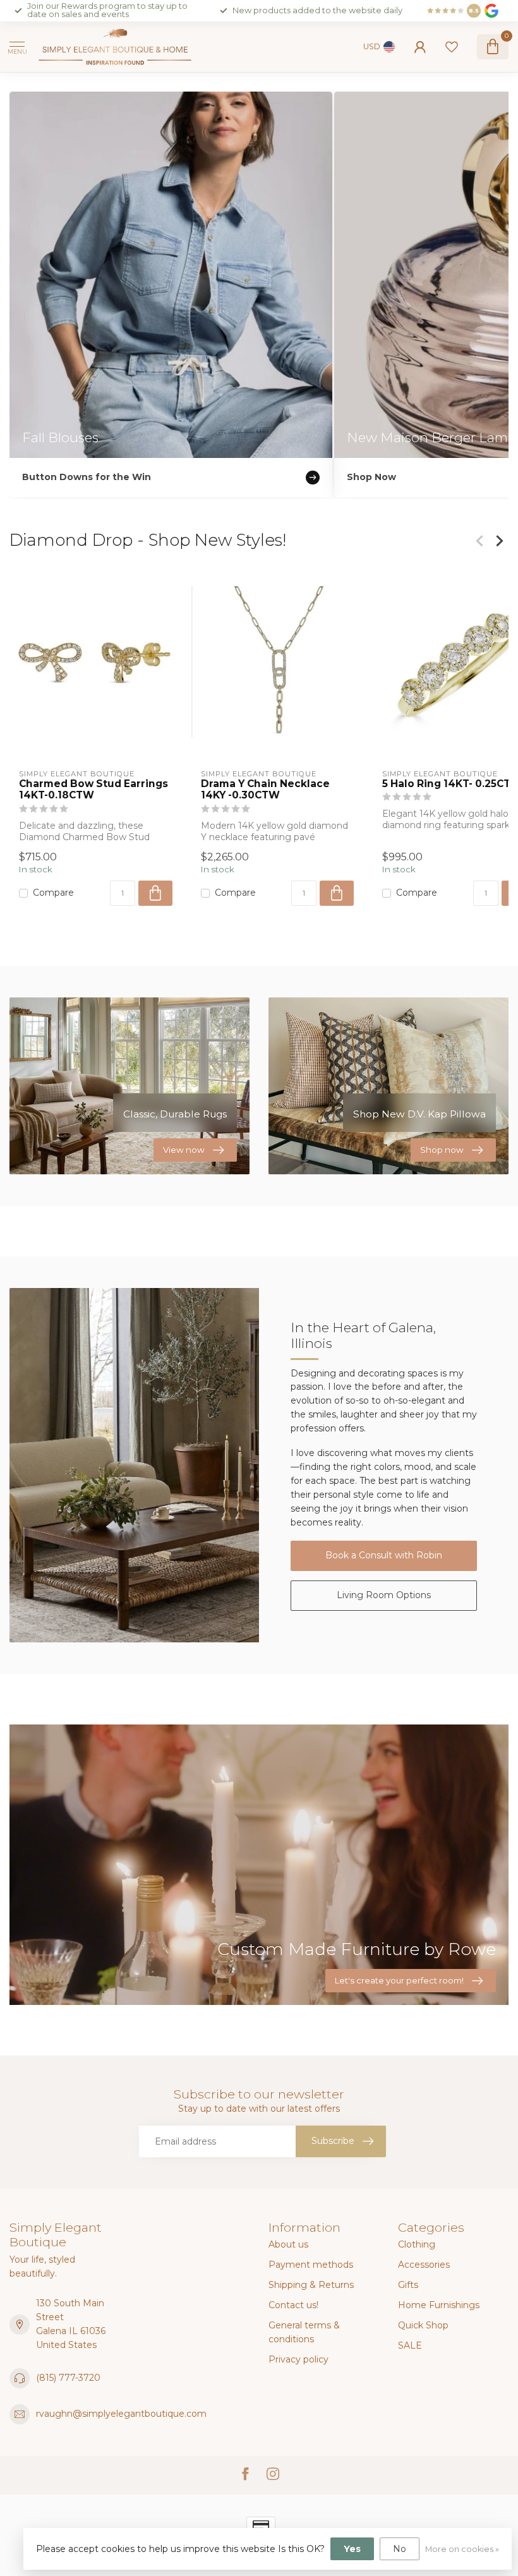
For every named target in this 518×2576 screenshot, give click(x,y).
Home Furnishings (439, 2305)
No (400, 2549)
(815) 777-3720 (68, 2378)
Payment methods (311, 2265)
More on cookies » (462, 2549)
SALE (410, 2345)
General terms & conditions (304, 2332)
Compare (53, 893)
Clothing (417, 2244)
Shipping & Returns (311, 2285)
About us (288, 2244)
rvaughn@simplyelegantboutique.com (121, 2414)
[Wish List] (452, 47)
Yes (352, 2549)
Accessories (424, 2265)
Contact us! (293, 2305)
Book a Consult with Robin (384, 1555)
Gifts (408, 2285)
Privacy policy (298, 2359)
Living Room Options (384, 1595)
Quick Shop (423, 2325)
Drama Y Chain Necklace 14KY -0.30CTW (265, 790)
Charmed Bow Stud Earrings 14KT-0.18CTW (93, 790)
